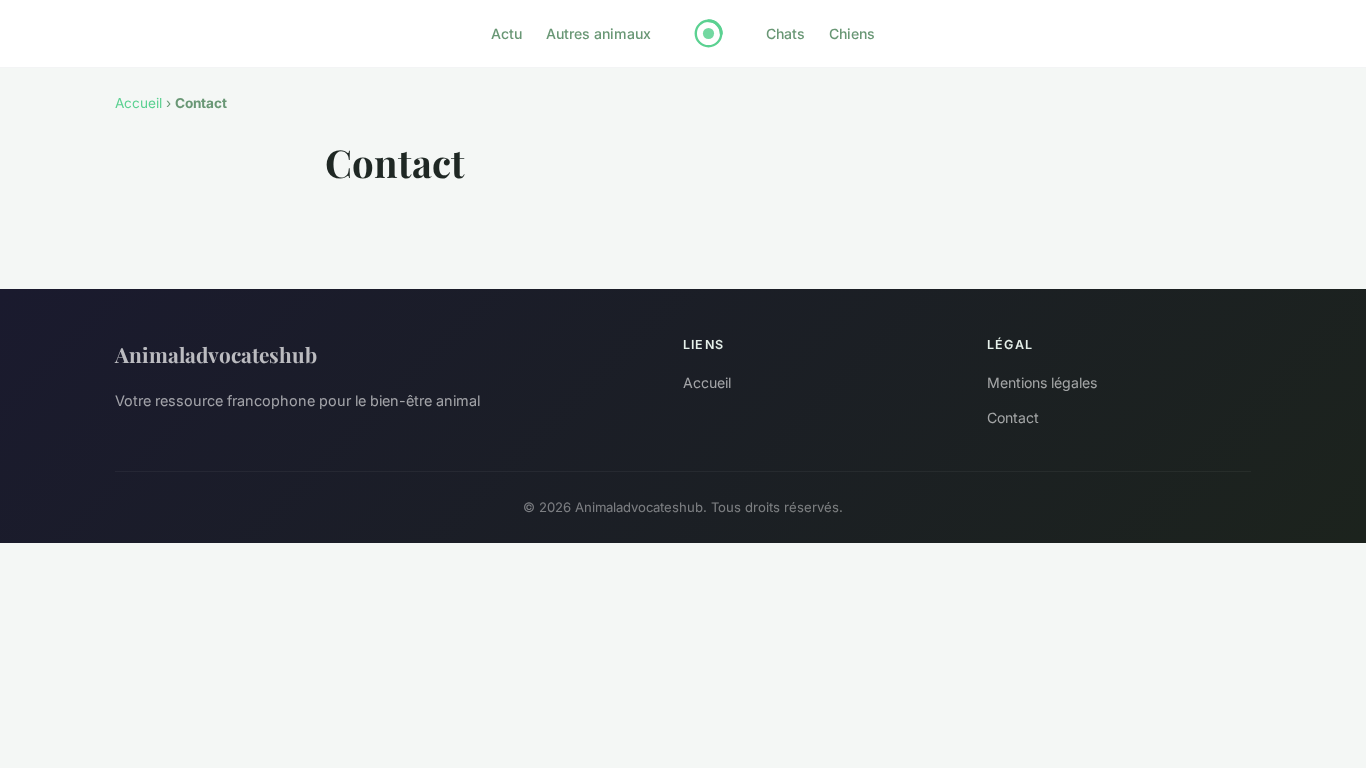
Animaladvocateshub (216, 354)
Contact (1013, 417)
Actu (506, 33)
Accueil (138, 103)
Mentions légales (1042, 382)
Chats (785, 33)
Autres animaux (598, 33)
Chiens (852, 33)
